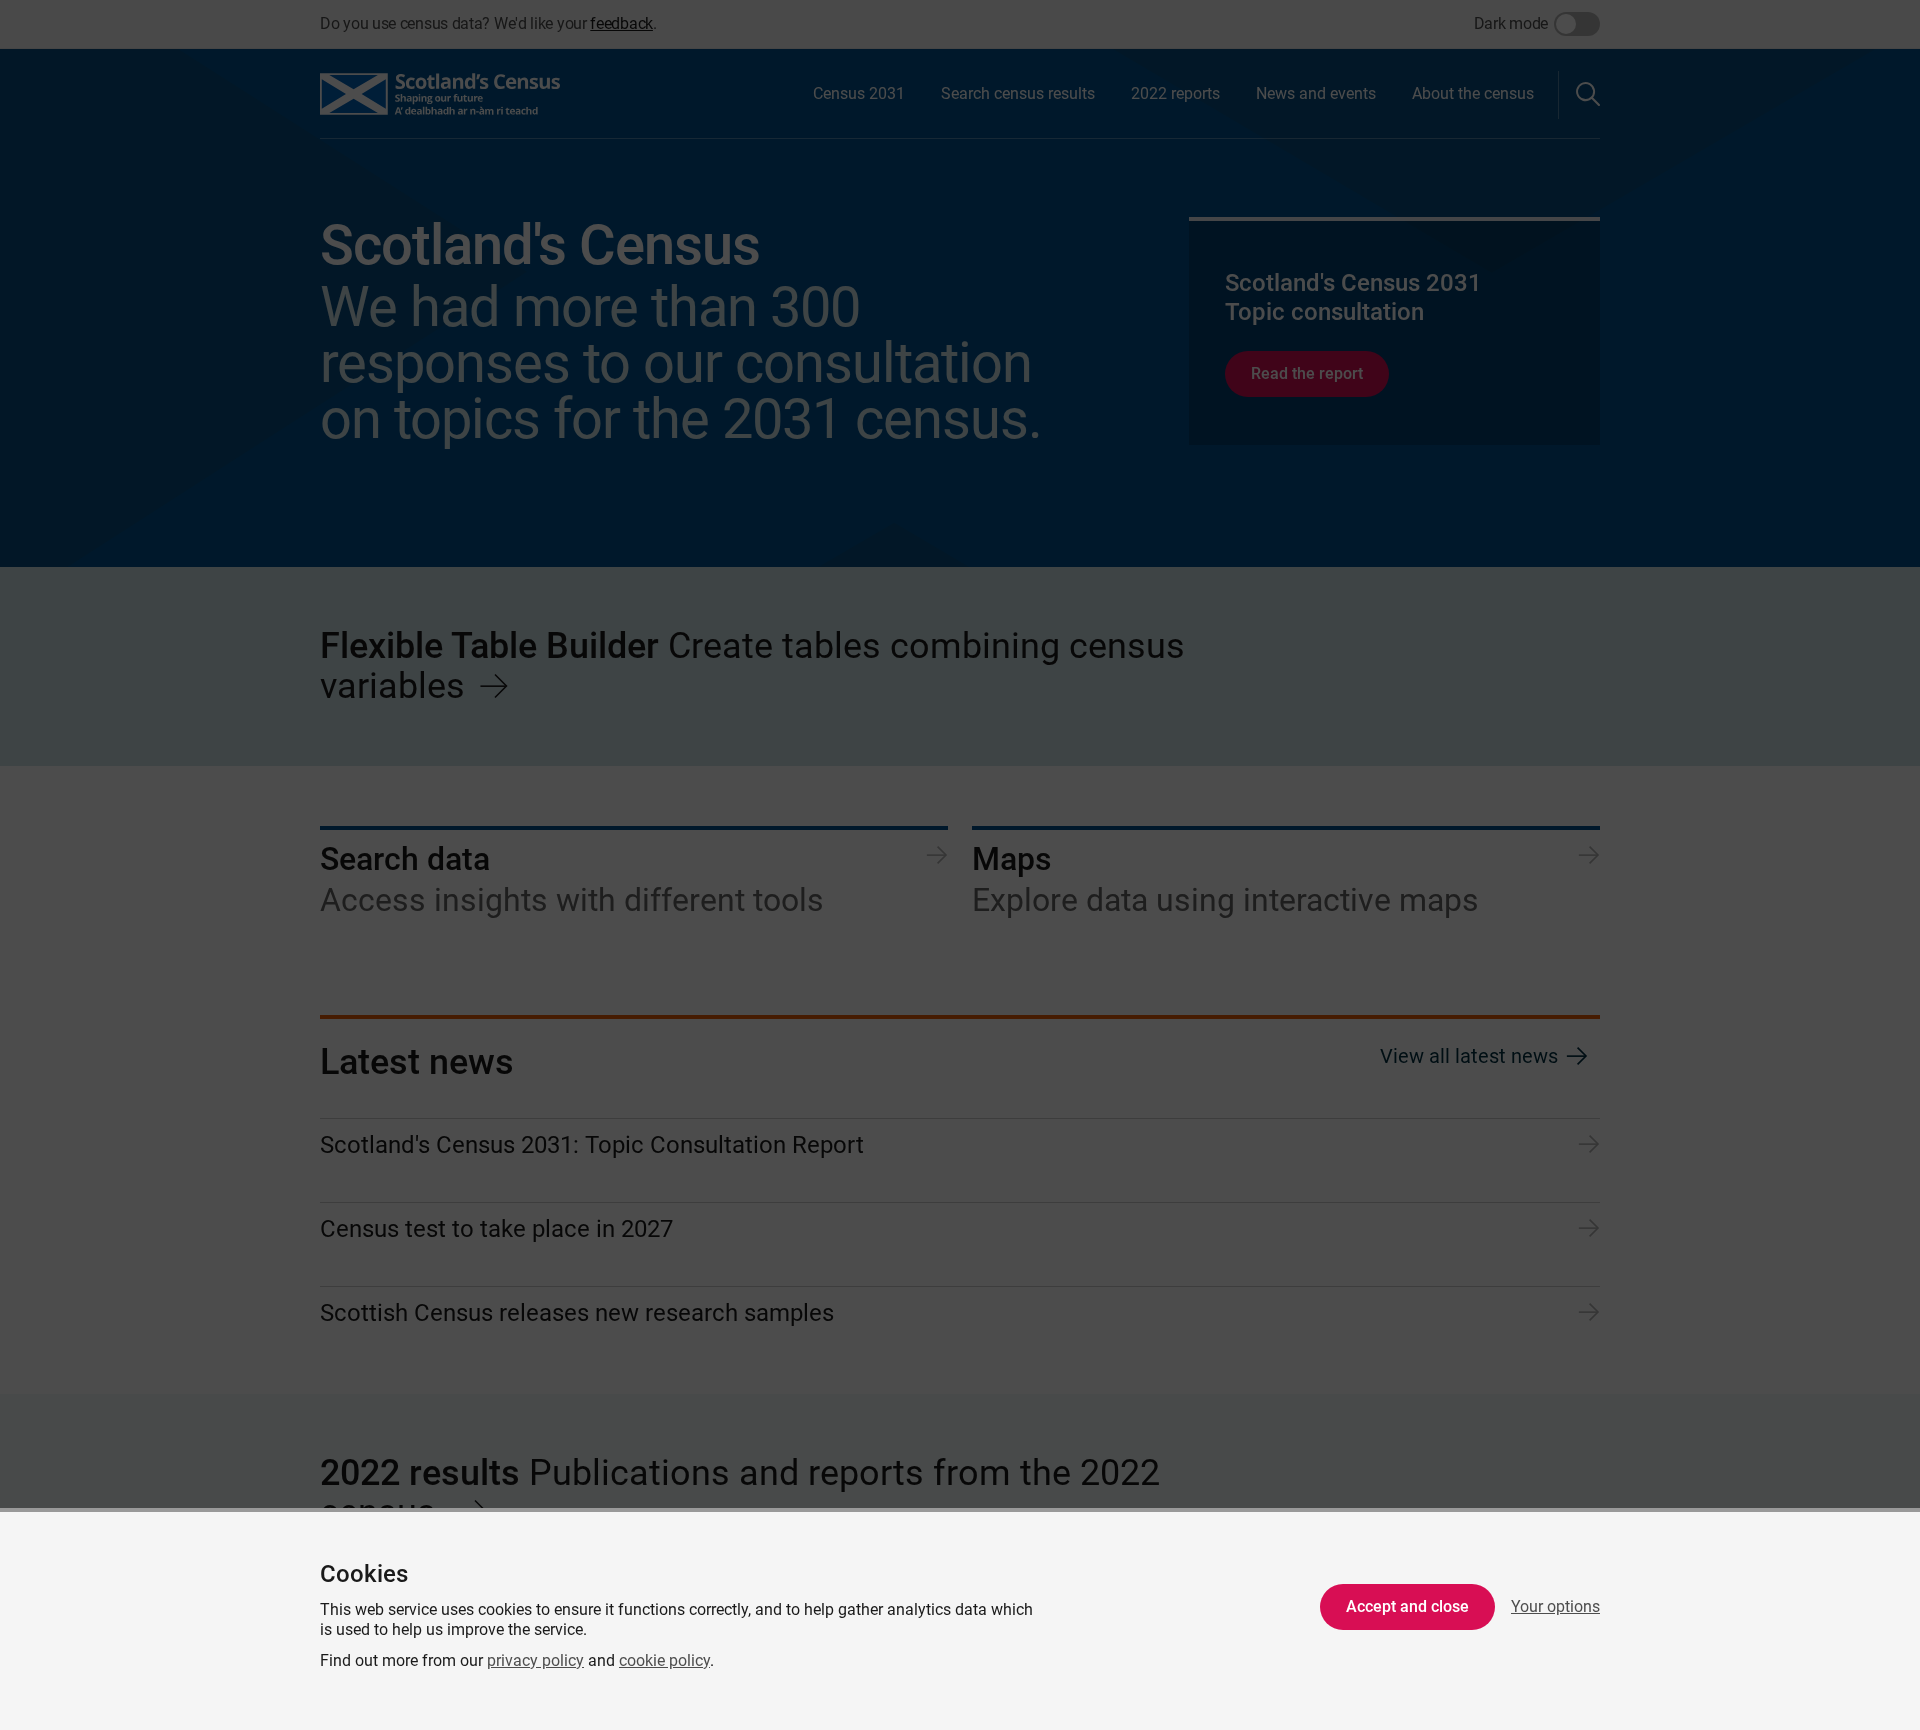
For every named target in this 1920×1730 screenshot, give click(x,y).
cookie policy (664, 1660)
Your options (1555, 1606)
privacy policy (535, 1660)
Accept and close (1407, 1606)
